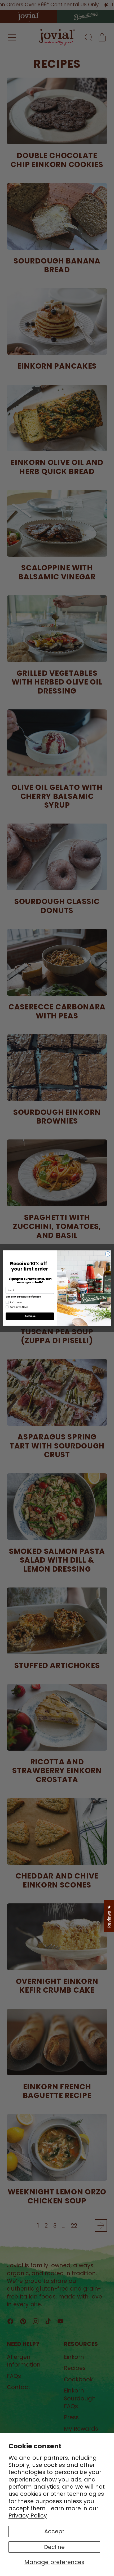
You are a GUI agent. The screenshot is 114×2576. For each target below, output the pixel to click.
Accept (54, 2531)
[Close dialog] (108, 1254)
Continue (30, 1316)
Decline (54, 2547)
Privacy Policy (28, 2515)
